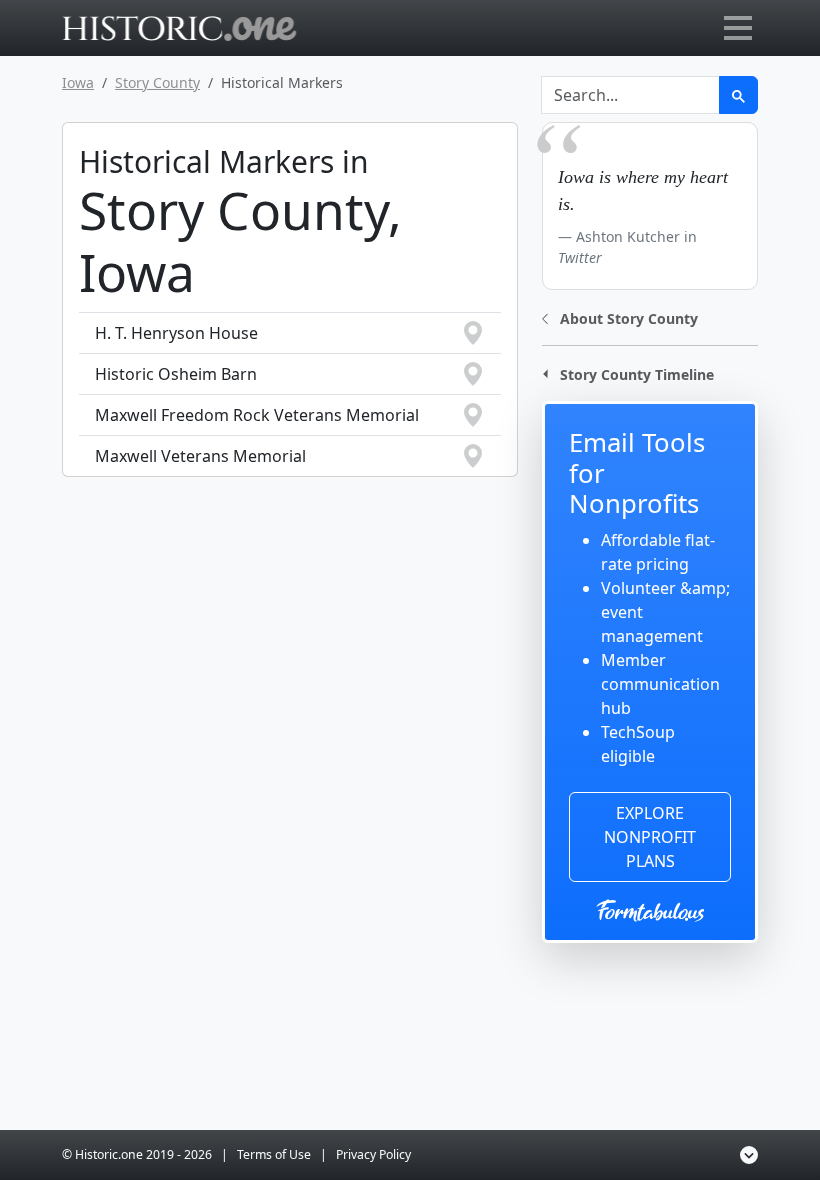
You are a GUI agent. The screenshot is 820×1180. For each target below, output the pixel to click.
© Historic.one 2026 (137, 1154)
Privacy (373, 1154)
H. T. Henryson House (176, 333)
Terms (274, 1154)
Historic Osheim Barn (176, 374)
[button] (620, 316)
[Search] (738, 95)
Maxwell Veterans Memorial (200, 456)
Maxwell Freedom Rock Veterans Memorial (257, 415)
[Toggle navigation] (738, 28)
